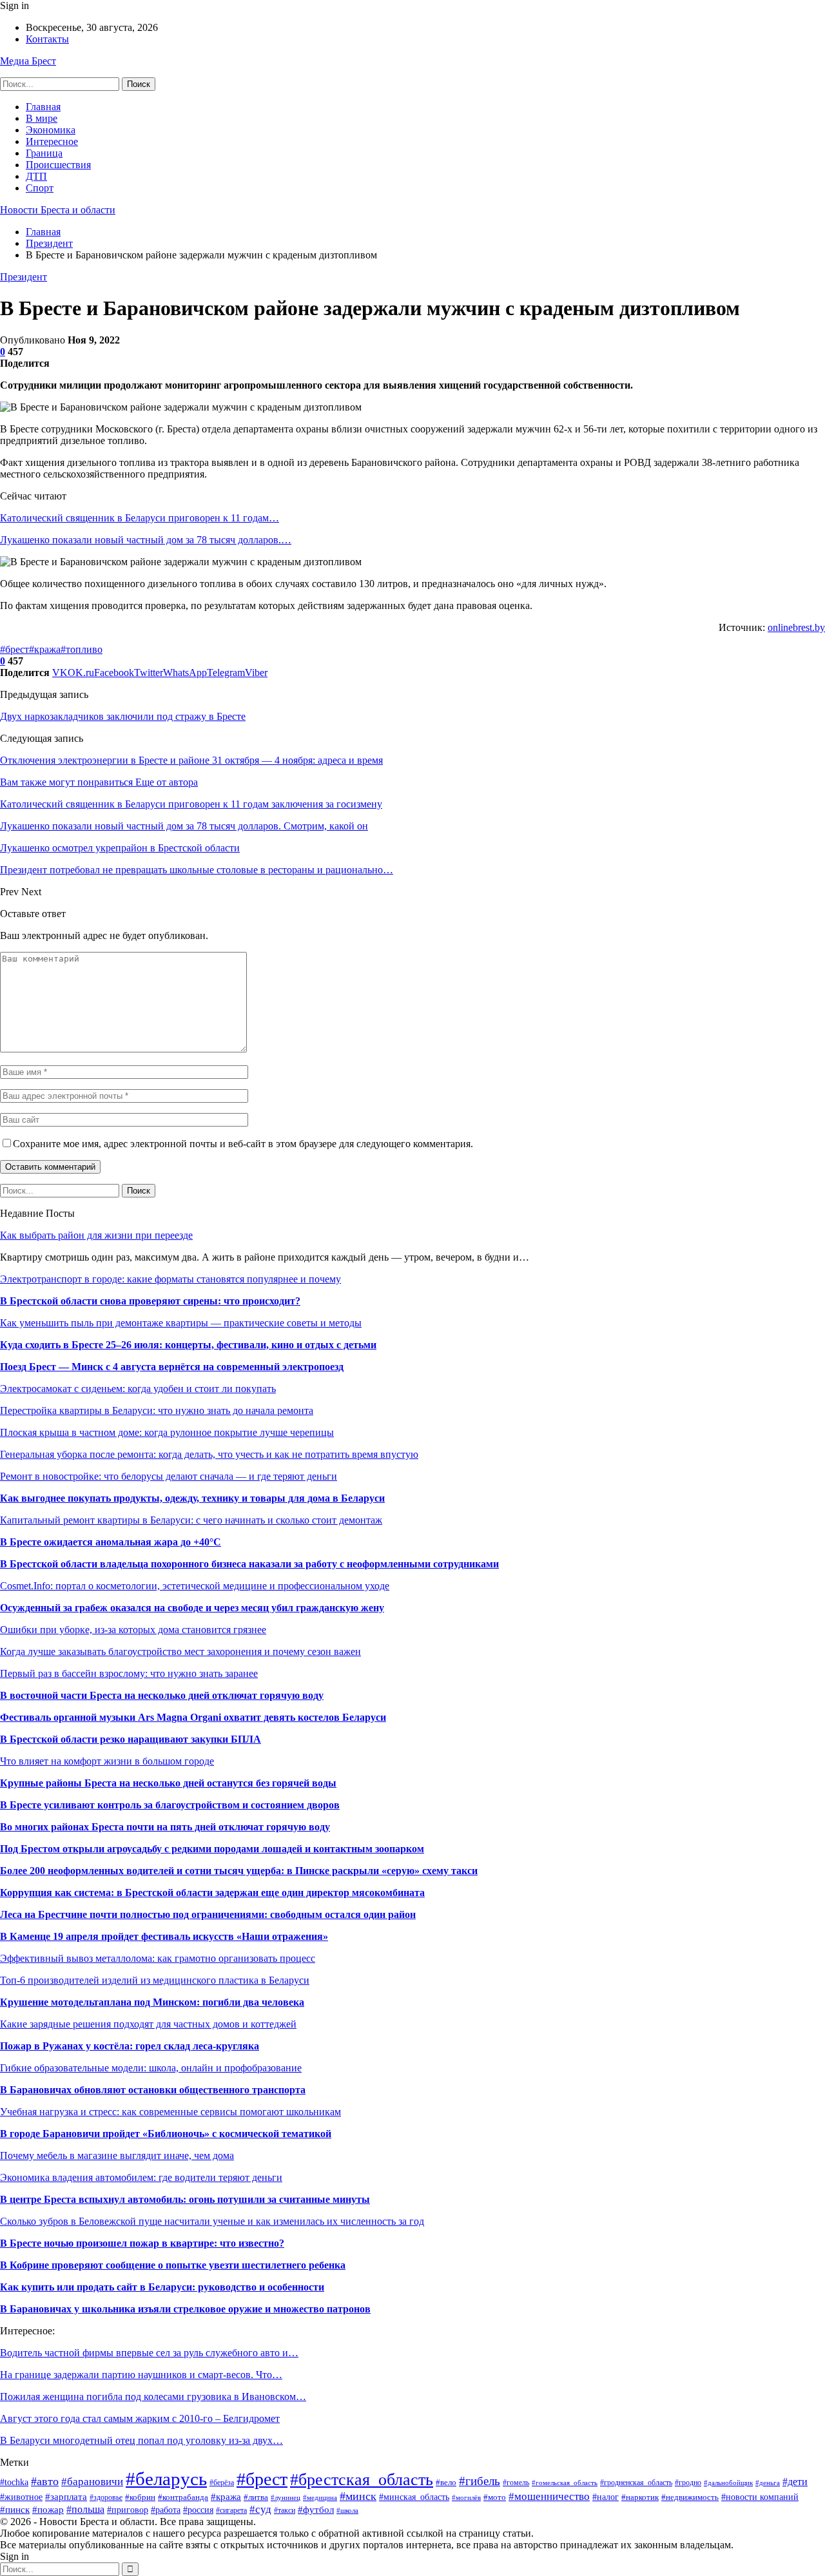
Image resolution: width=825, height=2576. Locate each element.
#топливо (82, 649)
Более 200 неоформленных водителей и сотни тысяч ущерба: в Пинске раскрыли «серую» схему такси (239, 1871)
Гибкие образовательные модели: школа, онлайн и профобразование (151, 2068)
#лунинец (286, 2497)
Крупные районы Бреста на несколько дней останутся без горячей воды (168, 1783)
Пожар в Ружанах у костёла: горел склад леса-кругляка (130, 2046)
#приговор (128, 2510)
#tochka (14, 2482)
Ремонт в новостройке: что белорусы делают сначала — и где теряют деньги (169, 1476)
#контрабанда (183, 2497)
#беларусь (166, 2479)
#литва (256, 2497)
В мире (42, 118)
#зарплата (66, 2496)
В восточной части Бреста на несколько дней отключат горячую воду (162, 1695)
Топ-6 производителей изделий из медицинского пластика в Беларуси (155, 1980)
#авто (45, 2481)
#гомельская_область (565, 2483)
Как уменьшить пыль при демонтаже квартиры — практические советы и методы (181, 1323)
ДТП (36, 176)
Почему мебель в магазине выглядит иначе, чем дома (117, 2155)
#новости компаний (760, 2497)
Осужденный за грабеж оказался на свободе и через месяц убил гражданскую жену (192, 1608)
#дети (795, 2482)
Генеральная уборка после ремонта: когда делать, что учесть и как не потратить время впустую (209, 1454)
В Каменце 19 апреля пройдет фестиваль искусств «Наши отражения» (164, 1936)
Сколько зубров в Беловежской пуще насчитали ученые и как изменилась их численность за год (212, 2221)
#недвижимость (690, 2497)
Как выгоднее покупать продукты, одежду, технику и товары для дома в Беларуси (192, 1498)
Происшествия (58, 165)
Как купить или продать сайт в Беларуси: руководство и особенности (162, 2287)
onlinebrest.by (796, 627)
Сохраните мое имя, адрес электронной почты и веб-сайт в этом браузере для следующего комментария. (243, 1144)
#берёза (222, 2483)
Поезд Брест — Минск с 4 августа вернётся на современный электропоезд (172, 1367)
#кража (45, 649)
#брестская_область (362, 2480)
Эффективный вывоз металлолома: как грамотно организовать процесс (158, 1958)
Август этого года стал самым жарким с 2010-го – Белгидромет (140, 2418)
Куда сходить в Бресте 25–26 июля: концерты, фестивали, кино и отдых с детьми (188, 1345)
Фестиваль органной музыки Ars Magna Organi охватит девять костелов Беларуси (193, 1717)
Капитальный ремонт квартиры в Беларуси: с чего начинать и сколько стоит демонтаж (191, 1520)
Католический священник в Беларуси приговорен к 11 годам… (140, 518)
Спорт (40, 188)
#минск (358, 2496)
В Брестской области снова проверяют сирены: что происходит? (150, 1301)
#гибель (480, 2481)
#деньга (768, 2483)
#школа (347, 2510)
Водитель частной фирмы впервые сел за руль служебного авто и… (149, 2353)
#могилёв (466, 2498)
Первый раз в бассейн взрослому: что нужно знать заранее (129, 1673)
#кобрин (140, 2497)
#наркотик (640, 2497)
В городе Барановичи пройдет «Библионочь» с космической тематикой (166, 2134)
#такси (285, 2510)
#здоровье (106, 2497)
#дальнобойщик (728, 2483)
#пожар (48, 2509)
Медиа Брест (28, 61)
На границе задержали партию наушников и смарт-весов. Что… (141, 2375)
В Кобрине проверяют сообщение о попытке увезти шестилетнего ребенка (173, 2265)
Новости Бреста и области (58, 210)
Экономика (51, 130)
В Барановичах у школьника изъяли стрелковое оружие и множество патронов (185, 2309)
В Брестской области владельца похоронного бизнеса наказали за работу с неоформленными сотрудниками (249, 1564)
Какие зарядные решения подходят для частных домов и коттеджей (148, 2024)
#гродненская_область (636, 2483)
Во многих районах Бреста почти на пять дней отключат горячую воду (165, 1827)
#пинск (15, 2509)
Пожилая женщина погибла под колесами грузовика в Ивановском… (153, 2397)
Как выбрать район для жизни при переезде (96, 1235)
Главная (43, 107)
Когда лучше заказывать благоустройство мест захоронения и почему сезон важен (180, 1651)
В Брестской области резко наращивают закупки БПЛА (131, 1739)
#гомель (516, 2483)
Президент (24, 277)
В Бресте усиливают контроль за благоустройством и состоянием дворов (170, 1805)
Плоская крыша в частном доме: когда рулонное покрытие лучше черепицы (167, 1432)
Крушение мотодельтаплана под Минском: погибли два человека (152, 2002)
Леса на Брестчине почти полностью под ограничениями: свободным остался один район (208, 1914)
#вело (446, 2483)
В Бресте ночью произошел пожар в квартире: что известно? (142, 2243)
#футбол (316, 2509)
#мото (495, 2497)
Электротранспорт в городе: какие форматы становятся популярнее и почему (170, 1279)
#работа (166, 2510)
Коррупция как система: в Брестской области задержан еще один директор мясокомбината (212, 1893)
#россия (198, 2510)
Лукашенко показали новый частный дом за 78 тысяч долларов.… (146, 540)
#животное (21, 2497)
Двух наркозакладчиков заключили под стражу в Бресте (123, 716)
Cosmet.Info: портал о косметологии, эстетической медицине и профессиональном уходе (195, 1586)
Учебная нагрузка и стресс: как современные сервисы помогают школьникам (170, 2112)
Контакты (47, 39)
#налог (606, 2497)
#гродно (688, 2483)
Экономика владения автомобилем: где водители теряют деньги (141, 2177)
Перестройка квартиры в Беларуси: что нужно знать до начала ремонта (157, 1410)
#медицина (320, 2497)
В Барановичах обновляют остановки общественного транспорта (153, 2090)
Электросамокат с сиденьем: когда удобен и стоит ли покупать (138, 1389)
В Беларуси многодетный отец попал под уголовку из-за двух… (141, 2440)
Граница (44, 153)
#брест (15, 649)
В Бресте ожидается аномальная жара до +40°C (111, 1542)
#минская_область (414, 2497)
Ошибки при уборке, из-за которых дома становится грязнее (133, 1630)
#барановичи (92, 2482)
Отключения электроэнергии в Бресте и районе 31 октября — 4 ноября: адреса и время (191, 760)
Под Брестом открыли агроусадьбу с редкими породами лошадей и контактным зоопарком (212, 1849)
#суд (260, 2509)
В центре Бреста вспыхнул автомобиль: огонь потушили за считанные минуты (185, 2199)
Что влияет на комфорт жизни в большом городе (107, 1761)
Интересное (52, 141)
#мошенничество (549, 2496)
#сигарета (231, 2511)
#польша (85, 2509)
